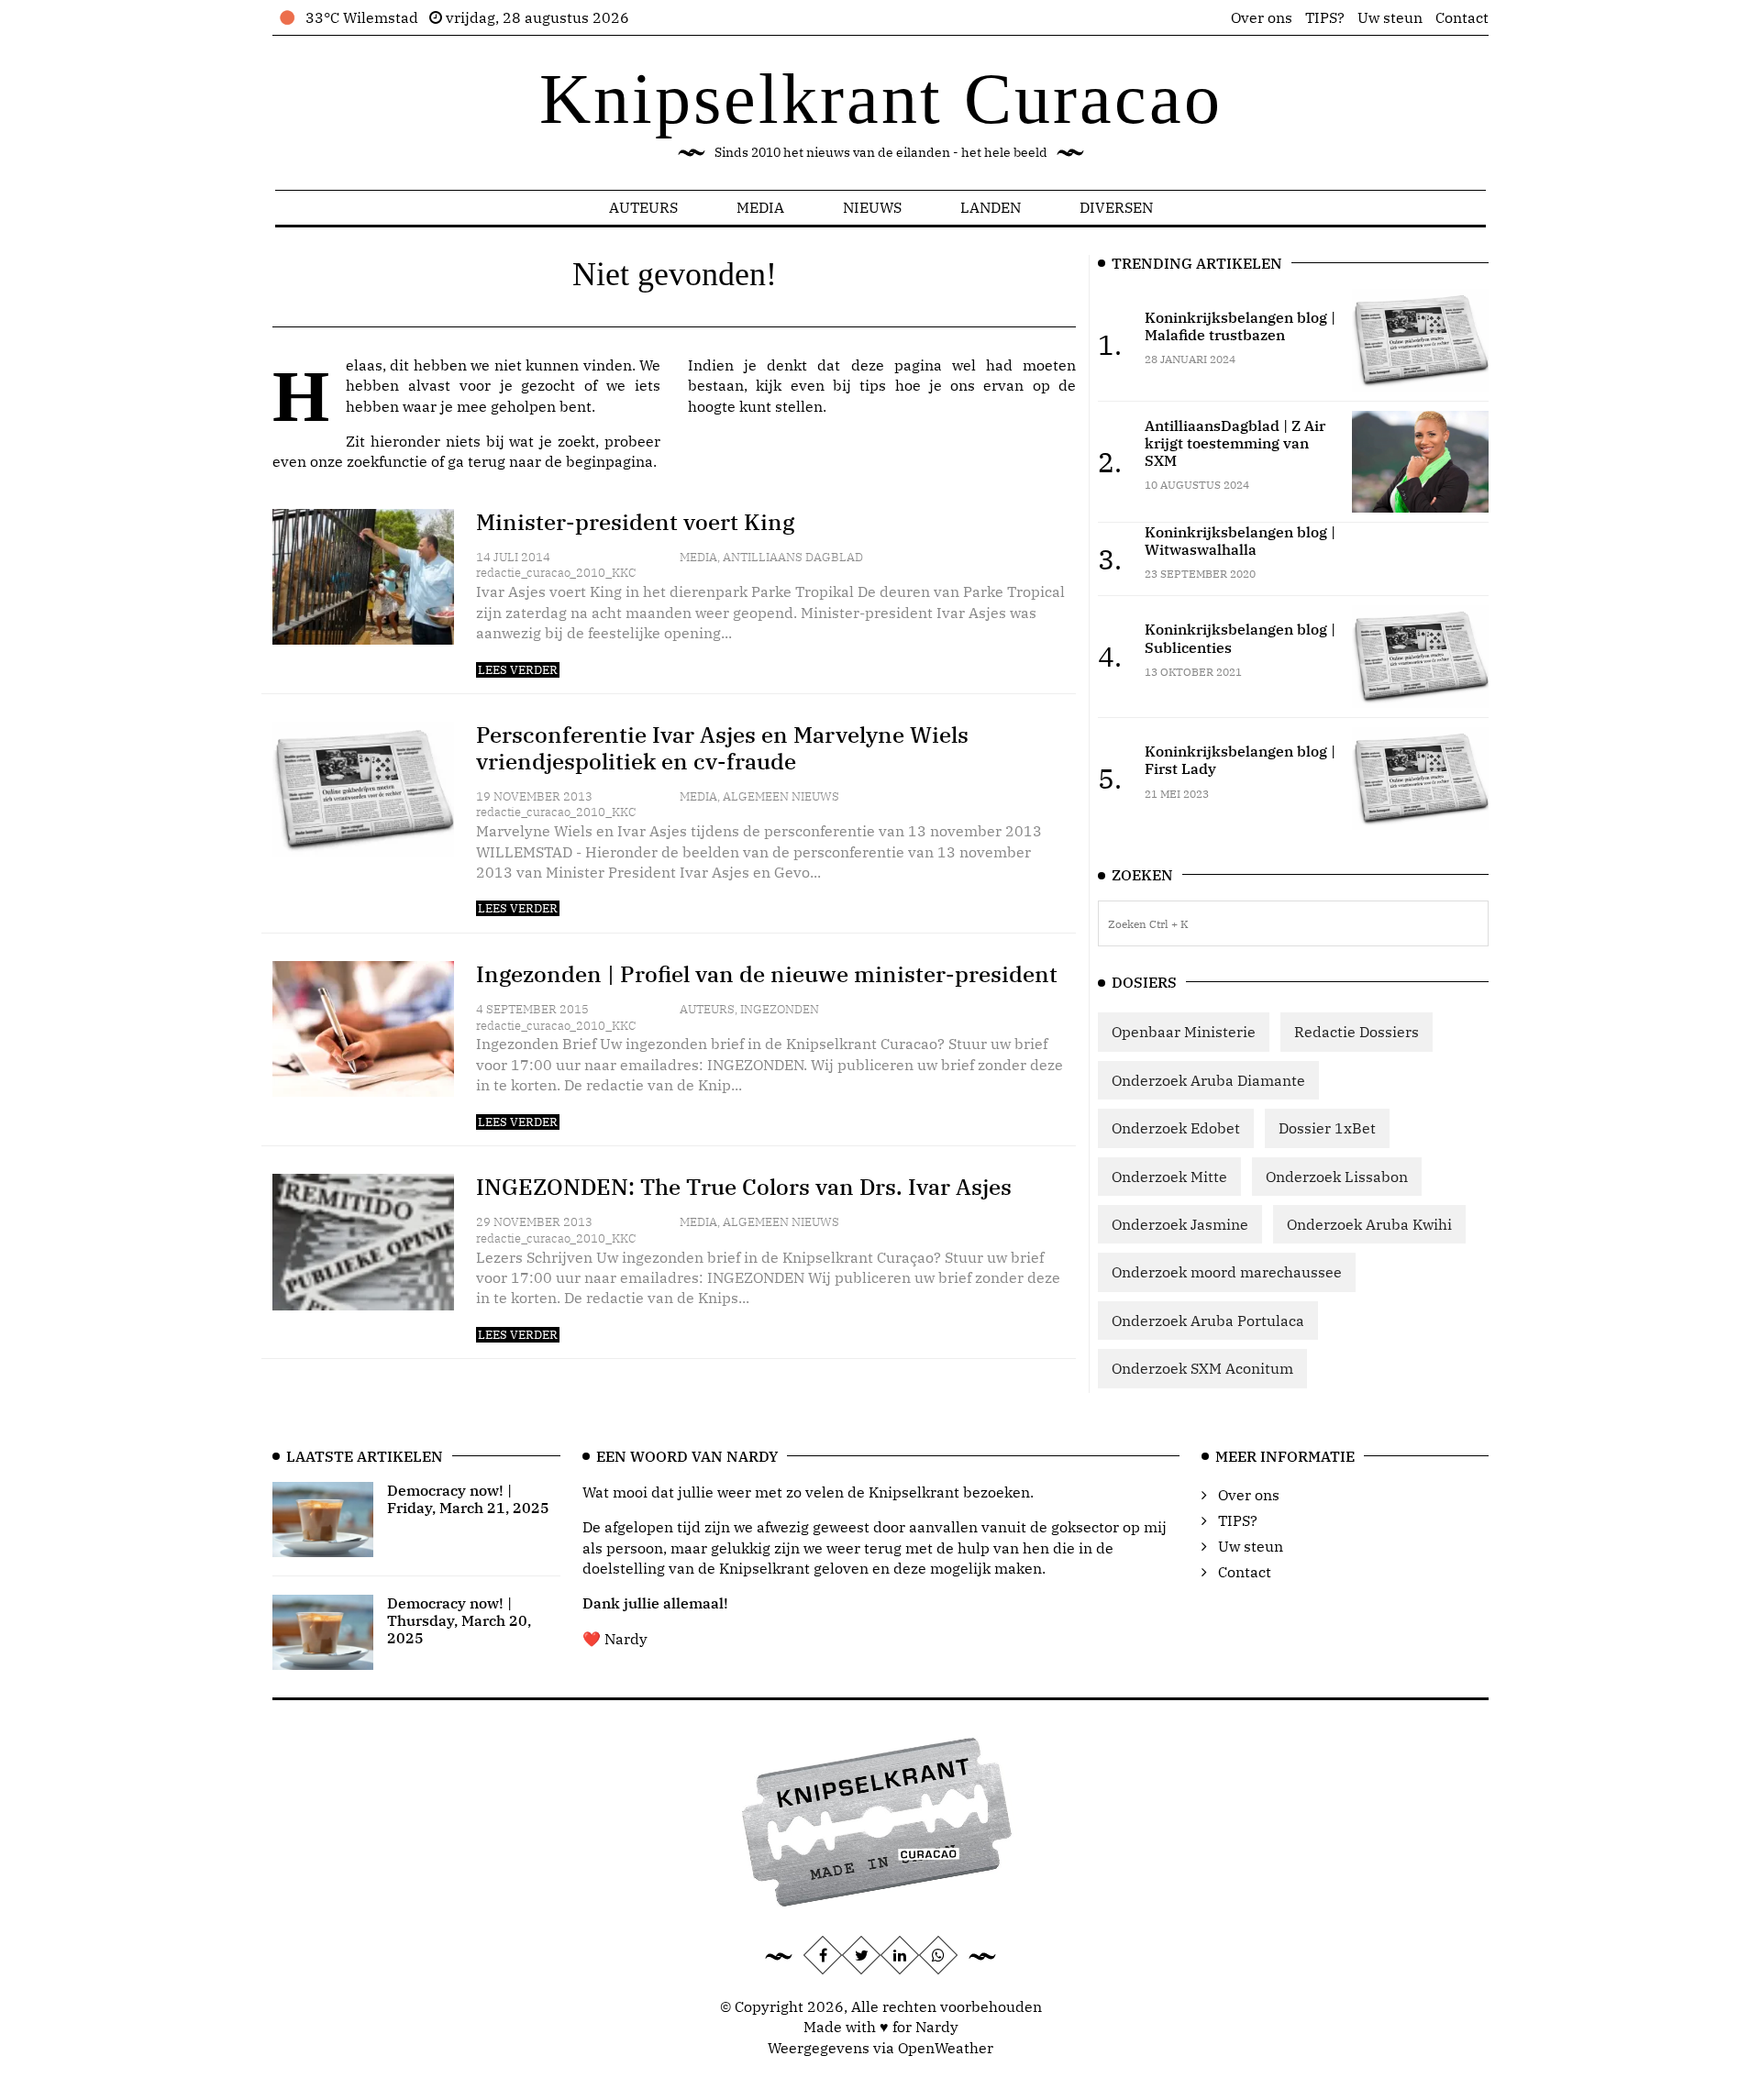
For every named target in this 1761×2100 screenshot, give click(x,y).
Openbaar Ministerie (1184, 1032)
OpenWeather (946, 2048)
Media (760, 207)
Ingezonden (780, 1009)
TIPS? (1325, 17)
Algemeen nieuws (781, 796)
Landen (991, 207)
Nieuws (872, 207)
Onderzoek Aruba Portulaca (1208, 1321)
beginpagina (609, 461)
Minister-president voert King (635, 522)
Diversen (1116, 207)
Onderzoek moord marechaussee (1227, 1272)
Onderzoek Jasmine (1180, 1224)
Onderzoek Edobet (1176, 1128)
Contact (1462, 17)
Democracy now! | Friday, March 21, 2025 (468, 1499)
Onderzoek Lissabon (1337, 1177)
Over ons (1262, 17)
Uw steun (1390, 17)
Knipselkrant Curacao (881, 99)
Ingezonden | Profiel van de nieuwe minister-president (767, 974)
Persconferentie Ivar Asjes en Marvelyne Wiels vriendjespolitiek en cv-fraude (722, 748)
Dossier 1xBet (1327, 1128)
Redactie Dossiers (1357, 1032)
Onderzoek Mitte (1169, 1177)
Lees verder (518, 670)
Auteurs (643, 207)
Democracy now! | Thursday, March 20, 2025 (459, 1620)
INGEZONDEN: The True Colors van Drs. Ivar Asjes (744, 1187)
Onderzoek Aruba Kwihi (1369, 1224)
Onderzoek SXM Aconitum (1202, 1368)
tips (873, 385)
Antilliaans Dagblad (793, 557)
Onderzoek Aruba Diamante (1208, 1080)
